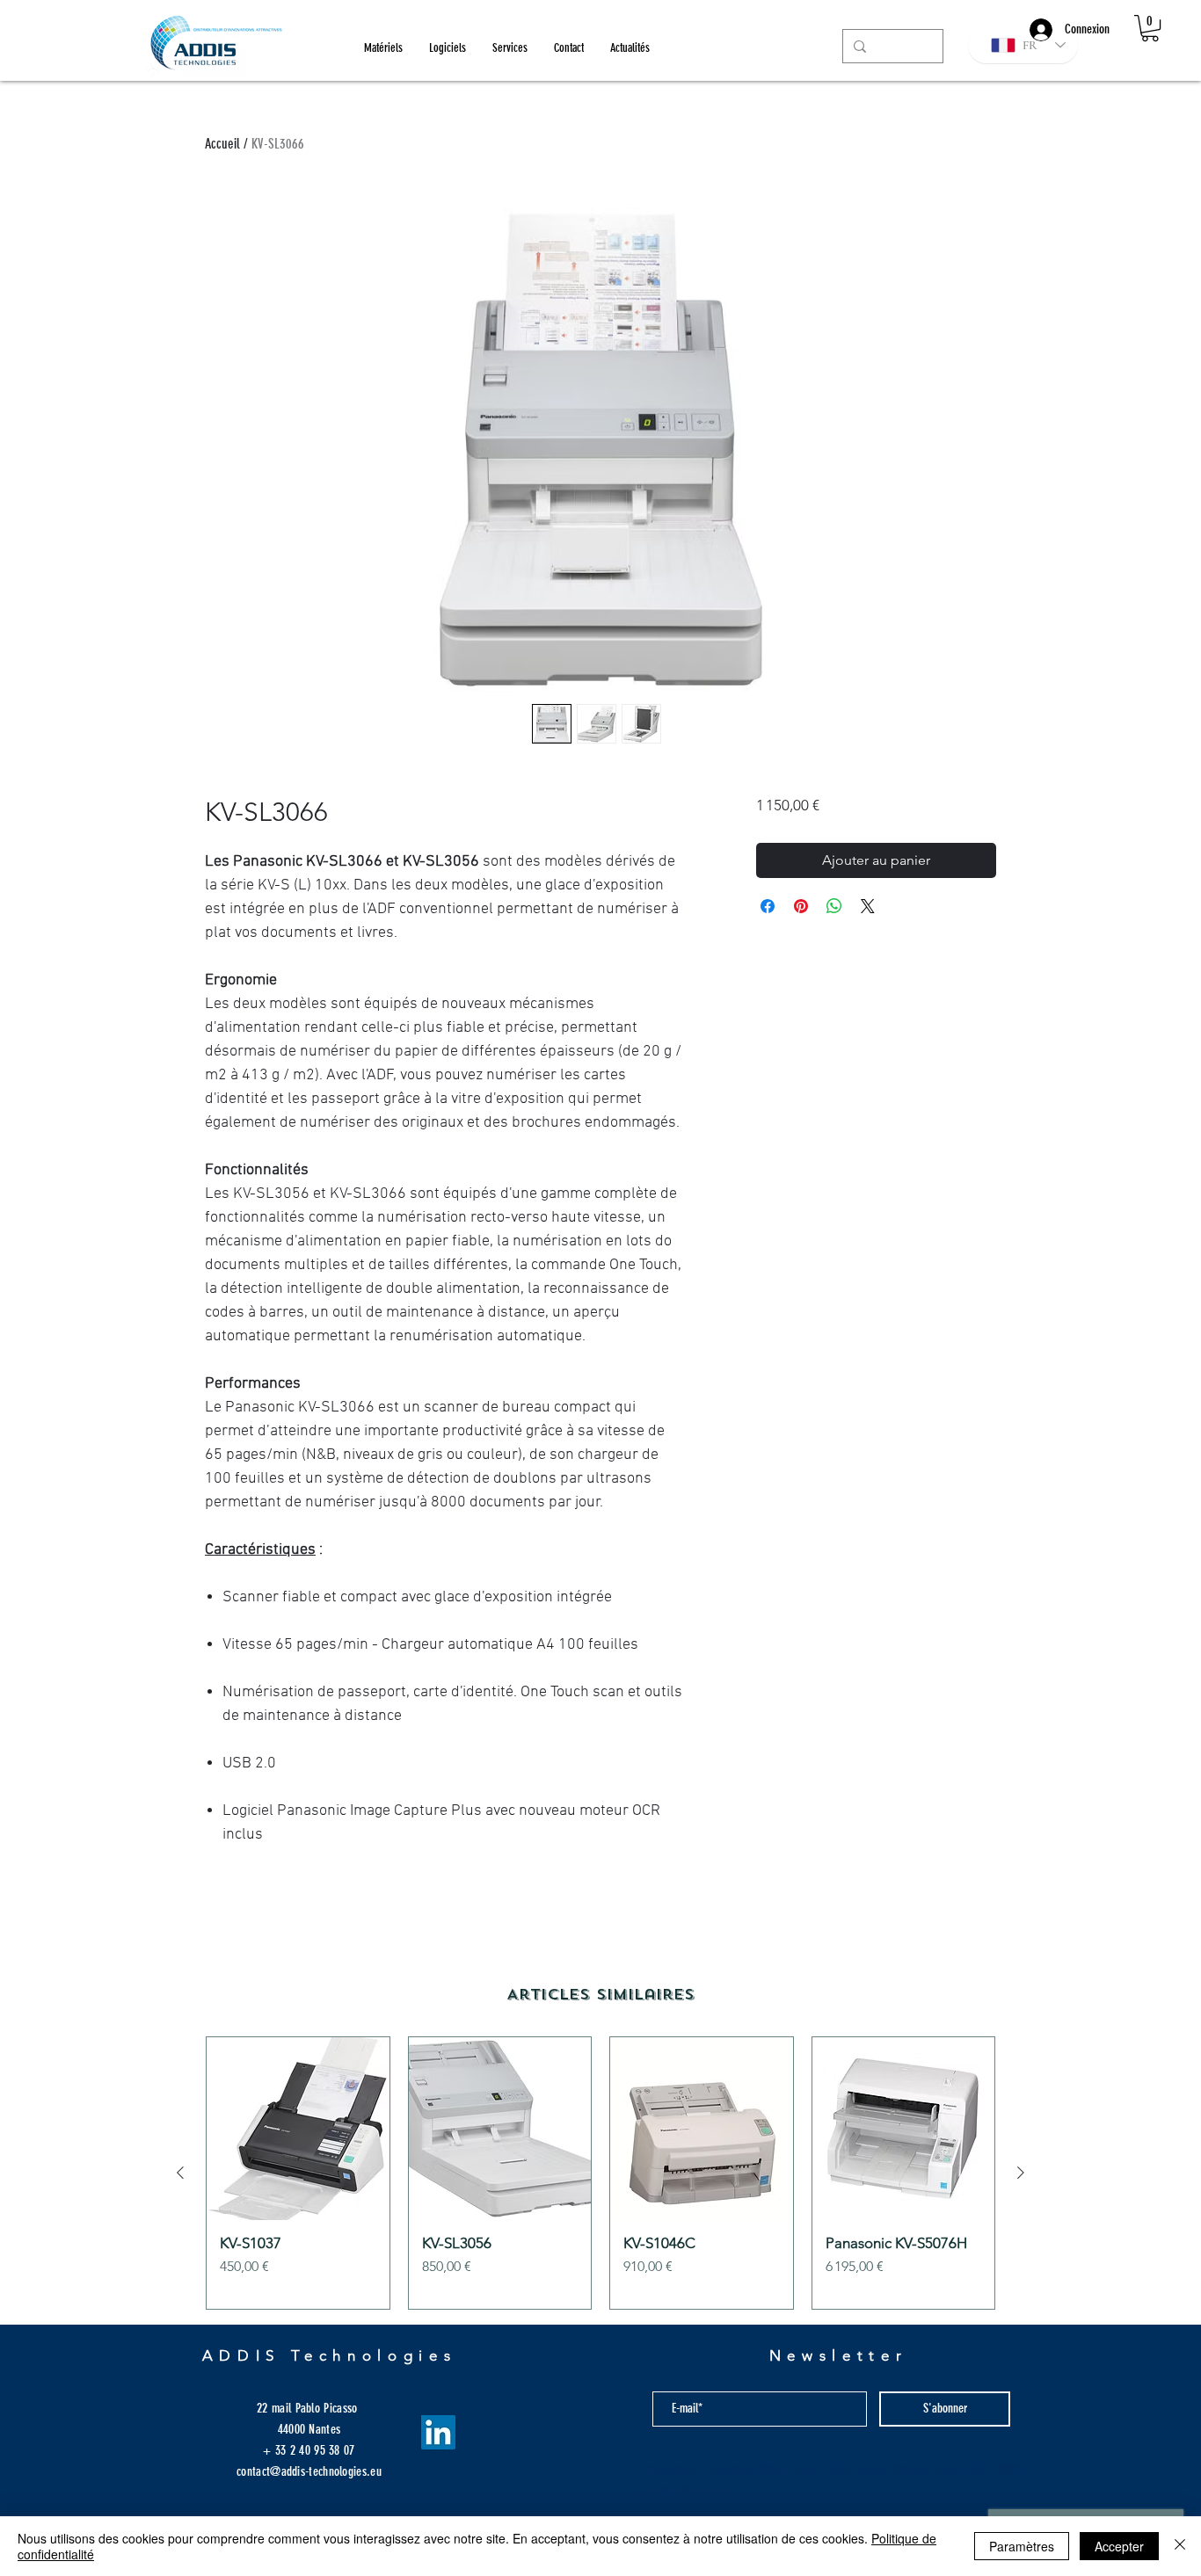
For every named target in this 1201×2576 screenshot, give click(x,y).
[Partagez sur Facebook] (768, 906)
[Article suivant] (1021, 2173)
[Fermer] (1180, 2546)
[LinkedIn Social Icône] (438, 2432)
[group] (600, 2173)
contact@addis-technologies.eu (309, 2471)
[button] (1150, 28)
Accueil (222, 144)
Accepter (1119, 2546)
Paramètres (1022, 2546)
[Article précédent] (180, 2173)
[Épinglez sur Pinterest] (801, 906)
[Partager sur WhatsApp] (834, 906)
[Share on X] (868, 906)
